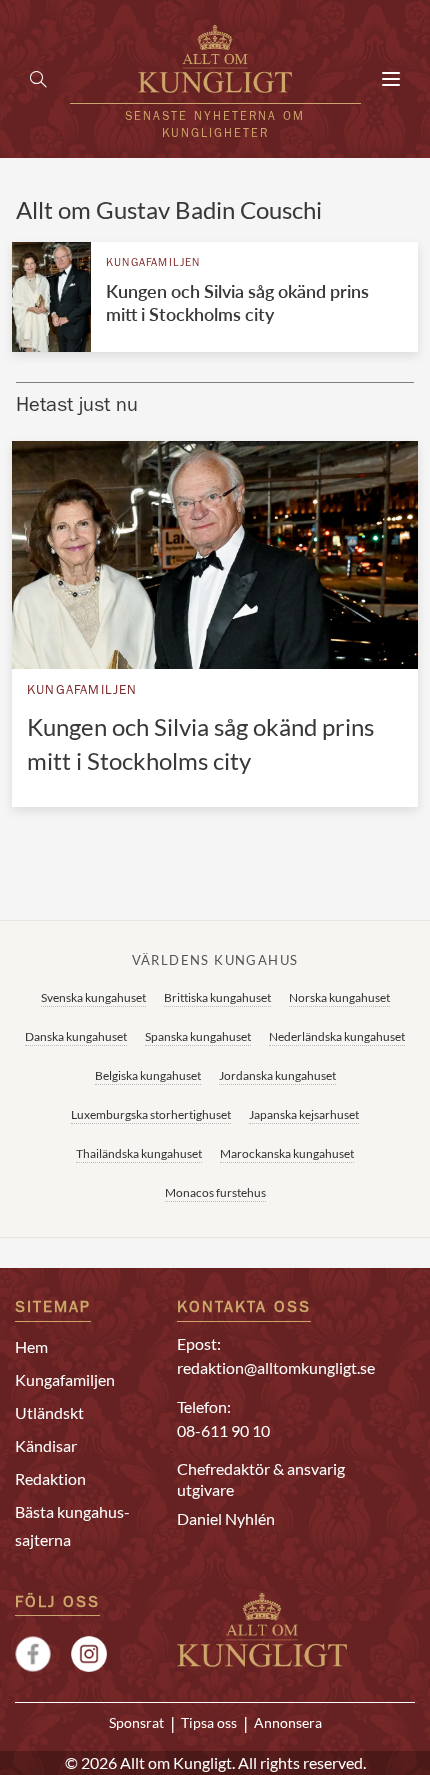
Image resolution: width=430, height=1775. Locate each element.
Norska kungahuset (339, 997)
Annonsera (288, 1723)
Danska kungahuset (76, 1036)
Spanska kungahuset (198, 1036)
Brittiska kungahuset (217, 997)
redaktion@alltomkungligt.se (276, 1367)
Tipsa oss (209, 1723)
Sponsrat (136, 1723)
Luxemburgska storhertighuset (151, 1114)
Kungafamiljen (153, 263)
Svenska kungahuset (93, 997)
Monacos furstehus (215, 1192)
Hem (31, 1346)
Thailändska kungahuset (139, 1153)
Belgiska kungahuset (148, 1075)
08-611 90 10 (223, 1430)
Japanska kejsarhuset (304, 1114)
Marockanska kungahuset (287, 1153)
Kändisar (46, 1445)
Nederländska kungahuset (337, 1036)
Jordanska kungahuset (277, 1075)
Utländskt (49, 1412)
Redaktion (50, 1478)
